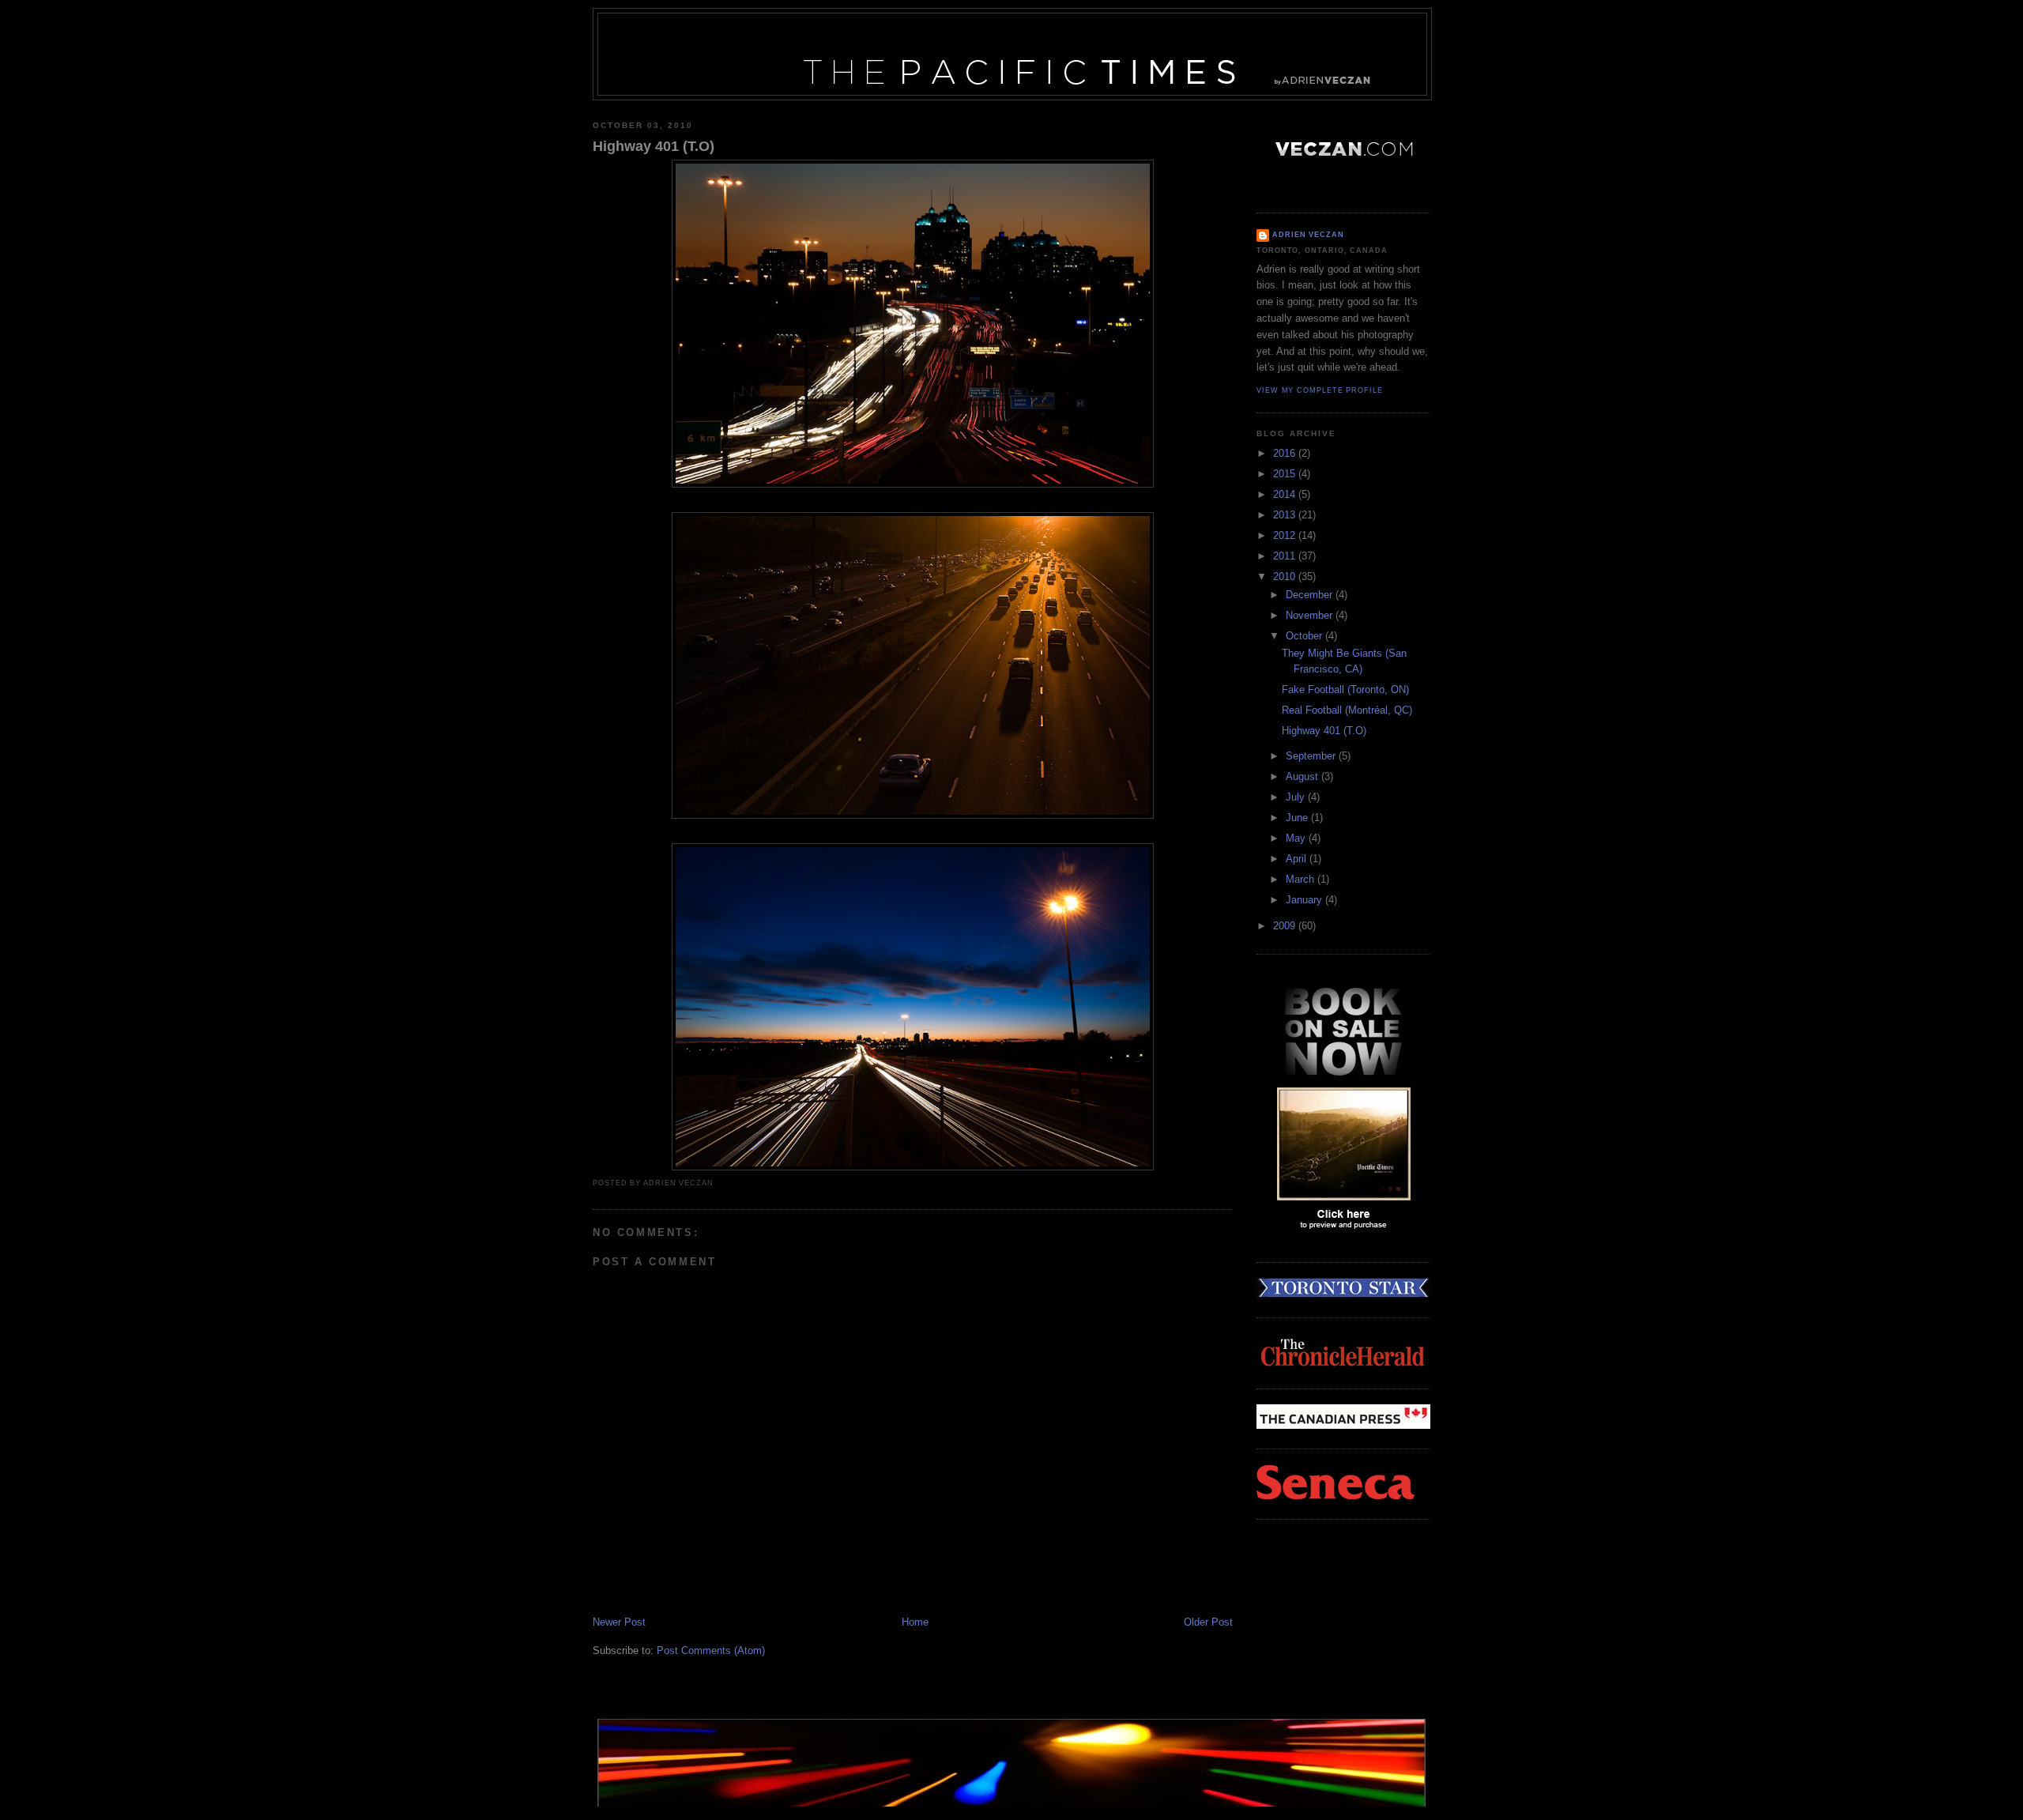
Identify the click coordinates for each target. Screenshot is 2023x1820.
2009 (1286, 926)
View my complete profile (1320, 390)
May (1297, 838)
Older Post (1208, 1622)
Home (915, 1622)
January (1305, 900)
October (1305, 636)
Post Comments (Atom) (711, 1650)
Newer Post (619, 1622)
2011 (1286, 556)
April (1298, 859)
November (1311, 615)
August (1303, 776)
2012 (1286, 535)
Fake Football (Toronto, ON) (1345, 690)
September (1312, 756)
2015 (1286, 474)
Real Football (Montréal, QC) (1347, 710)
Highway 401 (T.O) (654, 146)
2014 (1286, 494)
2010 (1286, 577)
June (1298, 818)
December (1311, 595)
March (1302, 879)
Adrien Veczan (1308, 235)
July (1297, 797)
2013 (1286, 515)
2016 (1286, 453)
